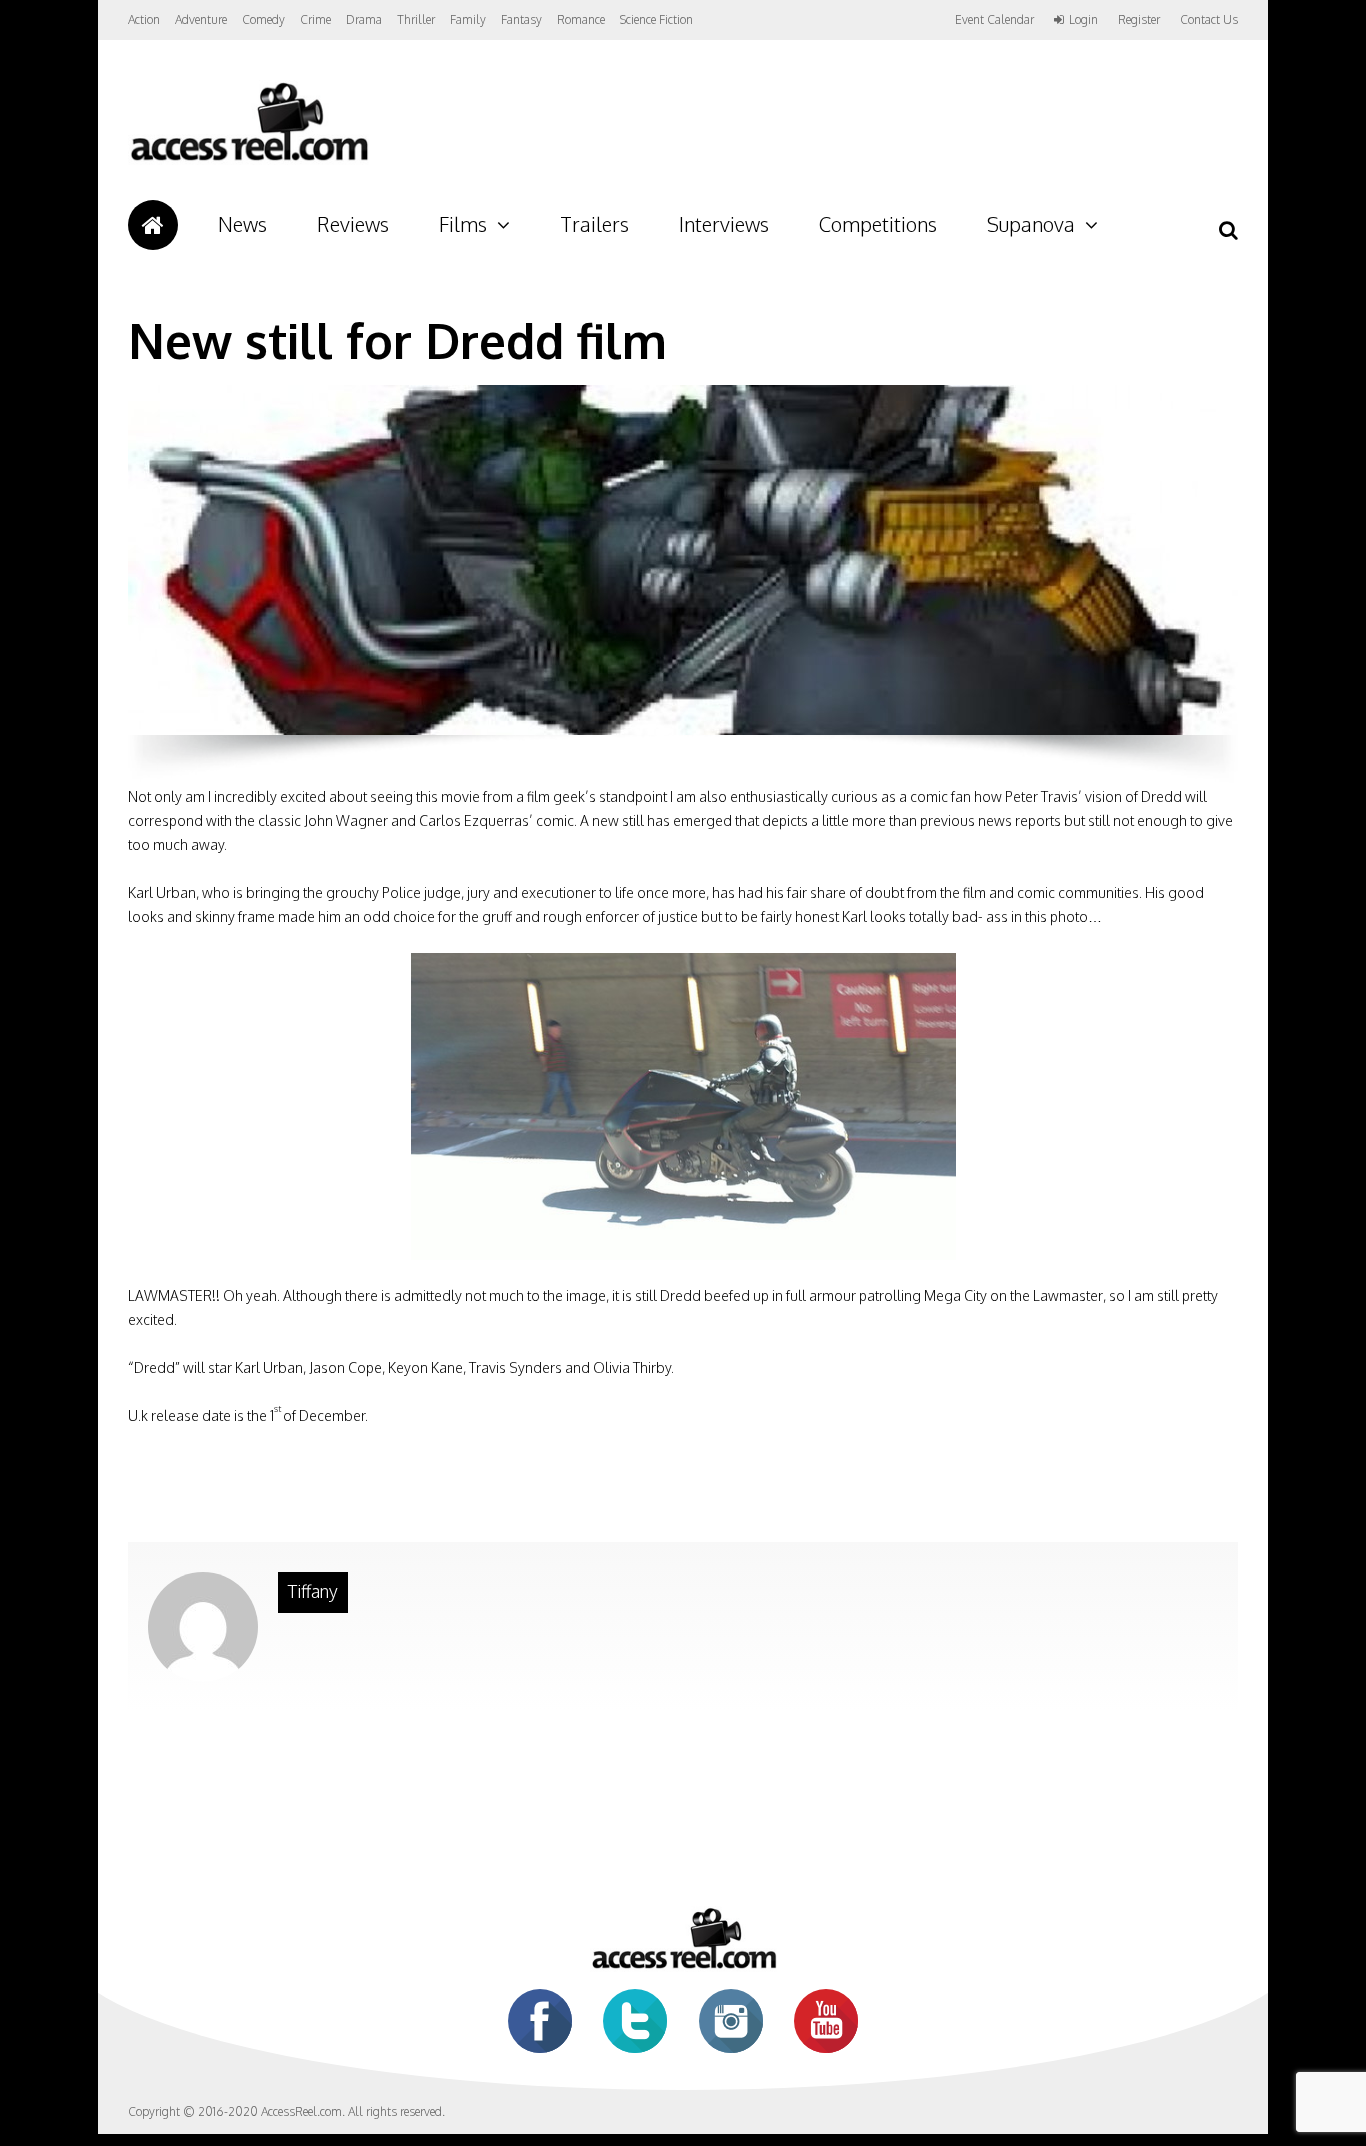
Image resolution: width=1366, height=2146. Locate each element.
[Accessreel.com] (248, 160)
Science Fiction (656, 19)
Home (153, 225)
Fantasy (521, 19)
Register (1139, 20)
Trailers (594, 224)
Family (468, 19)
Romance (581, 19)
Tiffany (313, 1591)
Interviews (724, 224)
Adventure (201, 19)
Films (463, 224)
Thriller (416, 19)
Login (1083, 20)
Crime (315, 19)
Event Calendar (994, 19)
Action (144, 19)
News (242, 224)
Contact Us (1209, 19)
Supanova (1031, 224)
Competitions (878, 224)
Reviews (353, 224)
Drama (364, 19)
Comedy (263, 19)
